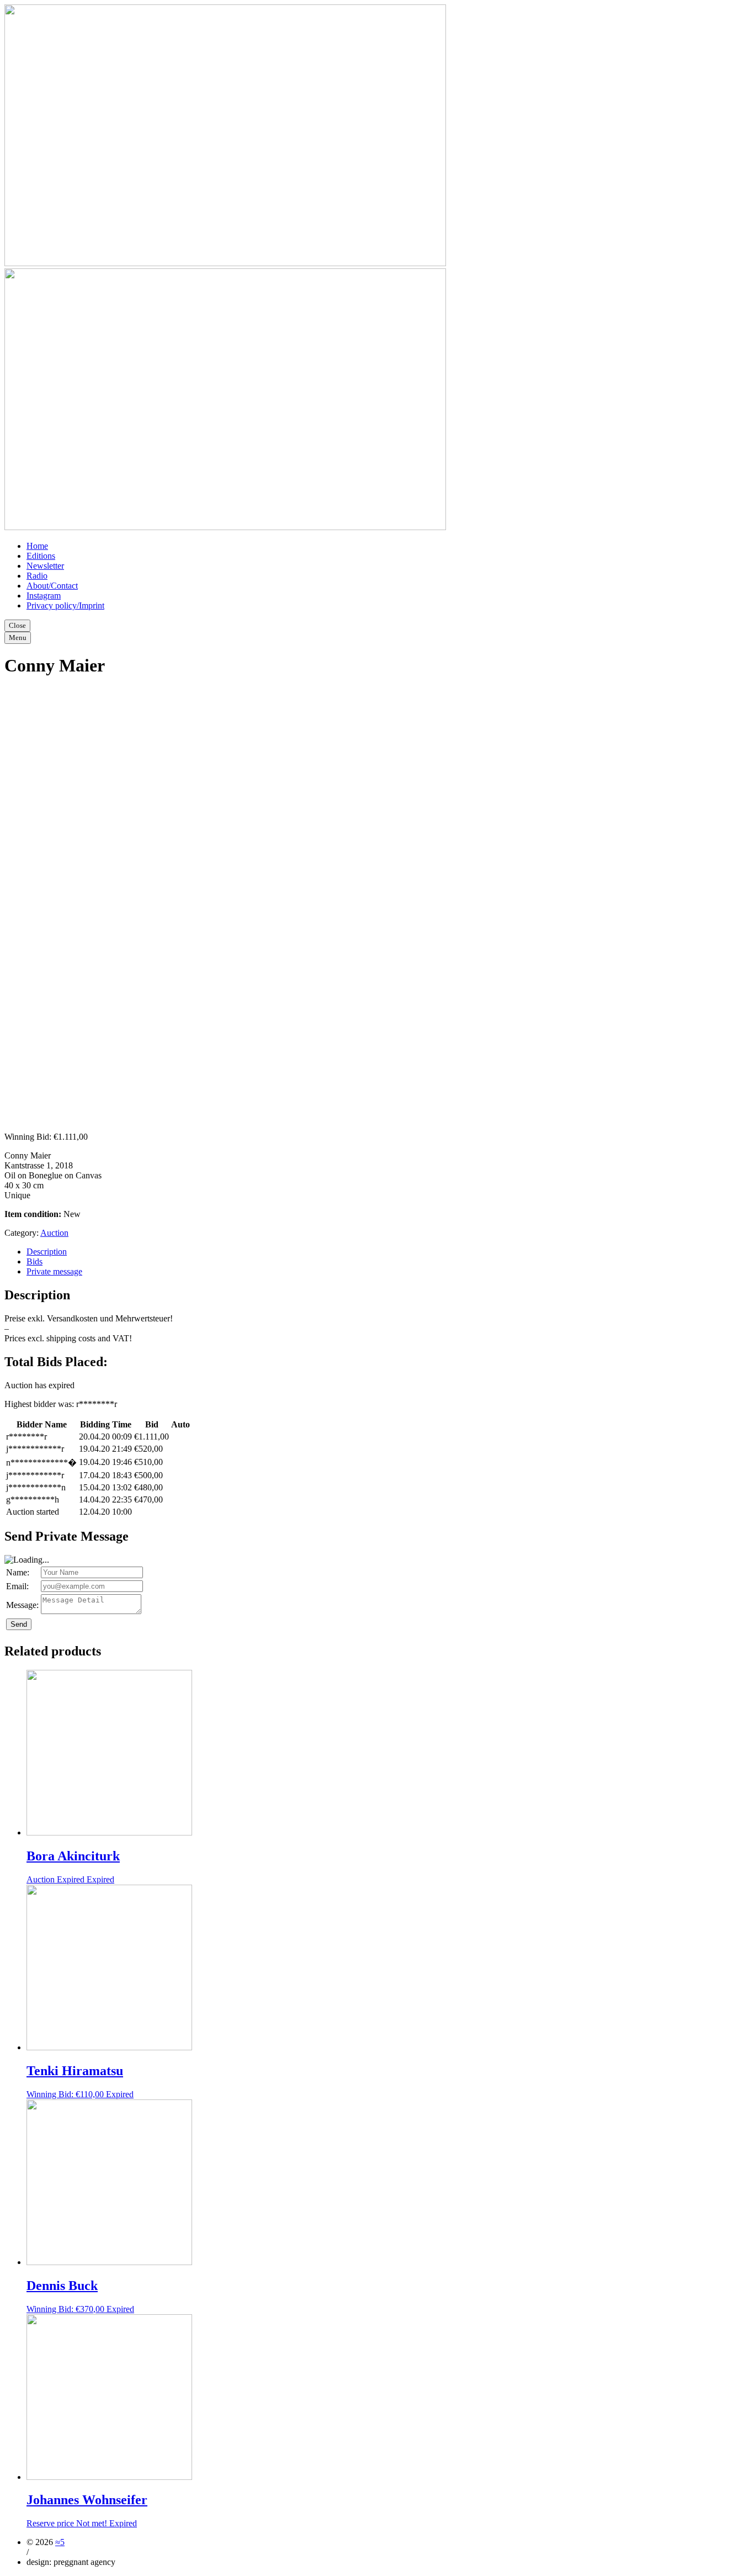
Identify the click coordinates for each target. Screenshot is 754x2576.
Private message (54, 1271)
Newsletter (45, 566)
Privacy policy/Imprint (65, 605)
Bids (34, 1261)
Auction (54, 1233)
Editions (41, 556)
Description (47, 1252)
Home (37, 546)
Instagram (44, 596)
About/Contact (52, 586)
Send (19, 1624)
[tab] (388, 1252)
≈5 (60, 2542)
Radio (37, 576)
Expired (100, 1879)
